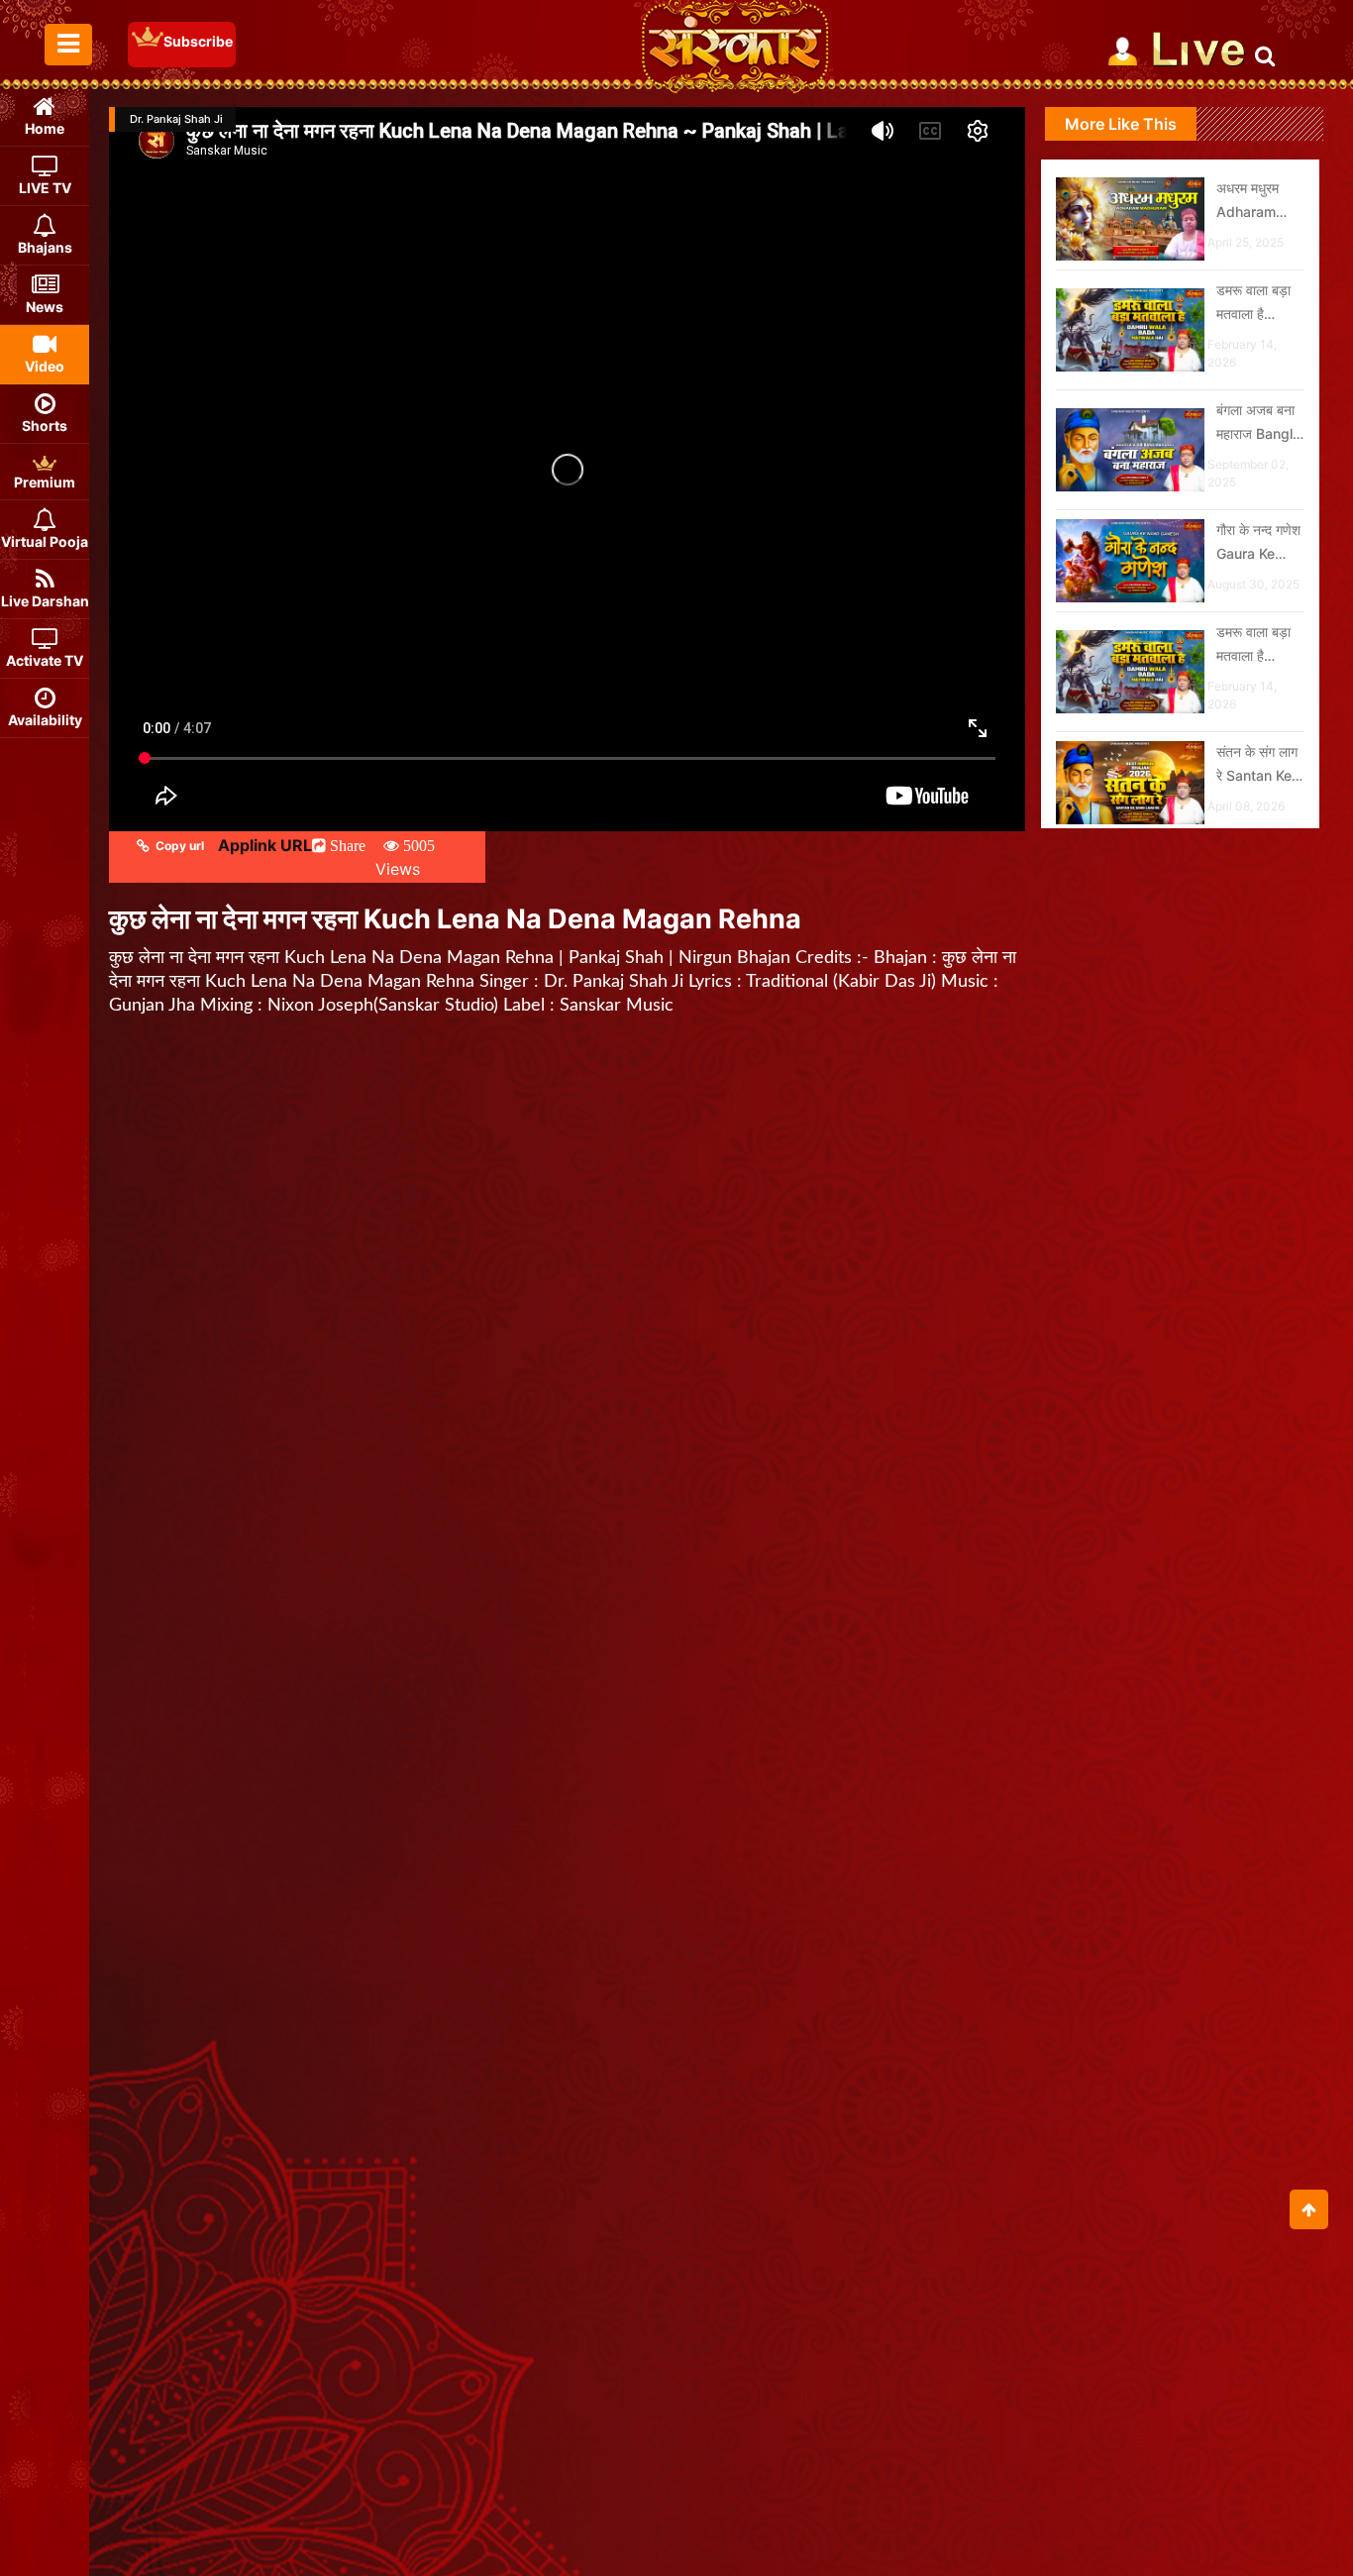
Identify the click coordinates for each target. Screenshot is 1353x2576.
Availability (45, 720)
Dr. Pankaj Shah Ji (176, 119)
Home (45, 128)
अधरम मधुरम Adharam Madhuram (1251, 202)
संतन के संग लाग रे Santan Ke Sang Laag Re (1257, 765)
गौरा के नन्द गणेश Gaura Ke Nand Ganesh (1260, 543)
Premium (45, 482)
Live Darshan (45, 601)
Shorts (45, 426)
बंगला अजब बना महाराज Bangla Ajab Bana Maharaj (1258, 424)
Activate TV (45, 660)
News (45, 307)
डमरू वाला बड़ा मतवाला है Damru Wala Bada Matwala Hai (1257, 304)
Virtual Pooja (45, 541)
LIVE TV (45, 188)
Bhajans (45, 247)
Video (45, 366)
